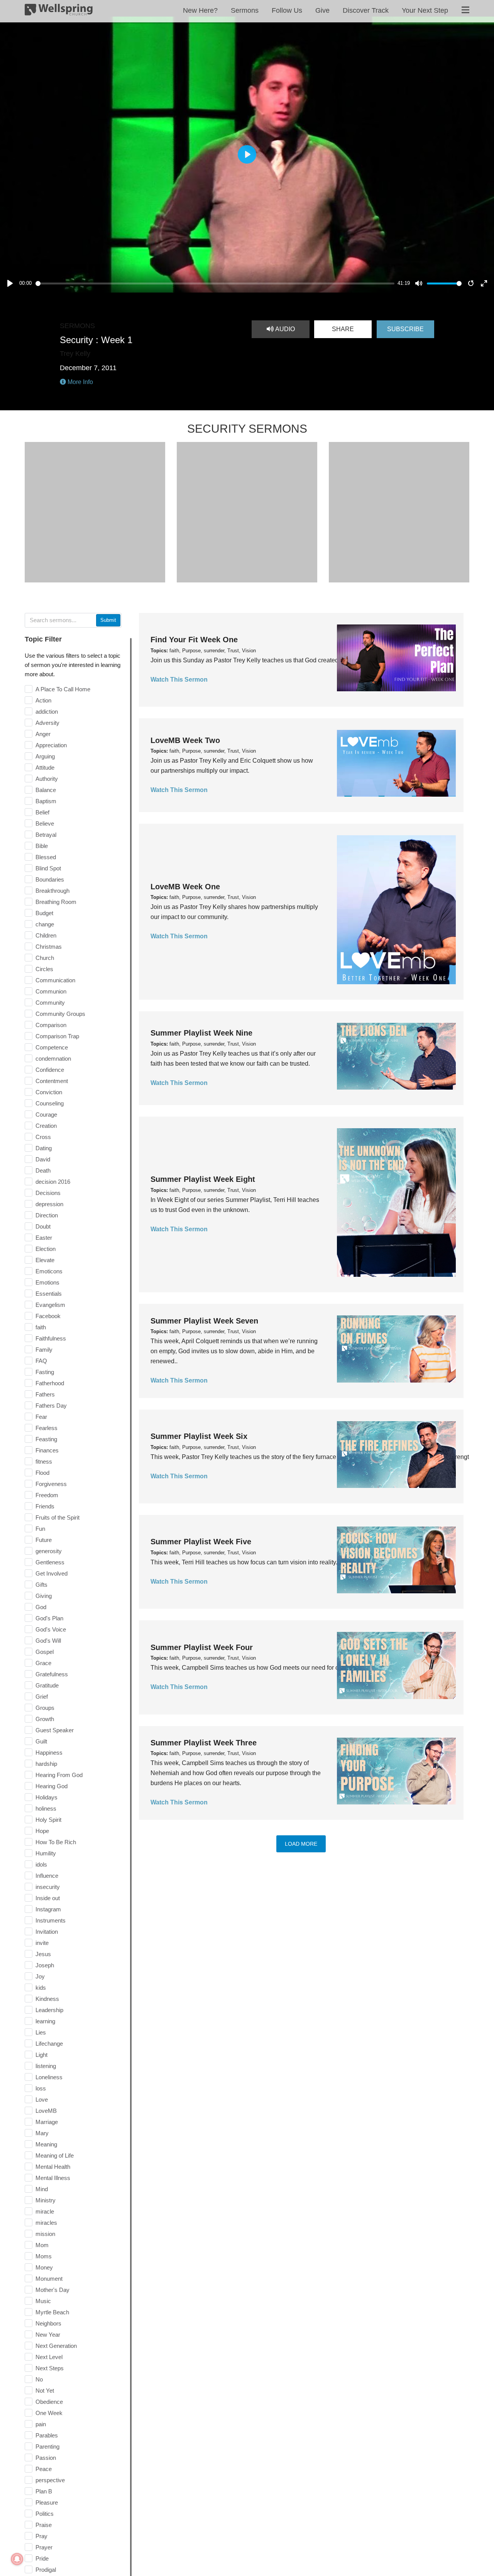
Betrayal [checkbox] (46, 835)
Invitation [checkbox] (47, 1932)
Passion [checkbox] (46, 2458)
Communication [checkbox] (55, 980)
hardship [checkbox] (46, 1764)
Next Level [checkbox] (49, 2357)
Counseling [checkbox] (50, 1103)
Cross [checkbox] (43, 1137)
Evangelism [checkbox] (50, 1305)
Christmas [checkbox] (49, 947)
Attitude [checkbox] (45, 768)
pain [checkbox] (41, 2424)
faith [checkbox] (41, 1327)
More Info (80, 382)
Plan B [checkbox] (44, 2491)
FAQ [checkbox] (41, 1361)
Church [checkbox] (45, 958)
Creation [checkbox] (46, 1126)
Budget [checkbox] (44, 913)
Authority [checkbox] (47, 779)
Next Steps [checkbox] (50, 2368)
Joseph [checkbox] (45, 1965)
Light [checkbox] (41, 2055)
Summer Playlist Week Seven (204, 1321)
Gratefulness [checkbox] (52, 1674)
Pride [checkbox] (42, 2558)
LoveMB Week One (185, 887)
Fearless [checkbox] (47, 1428)
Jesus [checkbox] (43, 1954)
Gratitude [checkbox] (47, 1685)
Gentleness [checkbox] (50, 1562)
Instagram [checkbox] (48, 1909)
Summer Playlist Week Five (201, 1542)
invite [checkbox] (42, 1943)
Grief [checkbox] (42, 1697)
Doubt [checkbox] (43, 1226)
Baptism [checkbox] (46, 801)
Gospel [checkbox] (45, 1652)
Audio (284, 329)
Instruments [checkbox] (51, 1920)
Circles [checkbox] (44, 969)
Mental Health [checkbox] (53, 2167)
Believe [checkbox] (45, 823)
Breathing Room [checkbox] (56, 902)
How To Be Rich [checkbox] (56, 1842)
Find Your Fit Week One (194, 640)
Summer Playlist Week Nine (201, 1033)
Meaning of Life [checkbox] (55, 2155)
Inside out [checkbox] (48, 1898)
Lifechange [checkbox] (49, 2044)
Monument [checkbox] (49, 2279)
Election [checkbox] (46, 1249)
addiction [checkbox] (47, 712)
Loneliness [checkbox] (49, 2077)
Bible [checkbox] (42, 846)
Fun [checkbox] (40, 1529)
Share (343, 329)
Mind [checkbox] (42, 2189)
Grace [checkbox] (43, 1663)
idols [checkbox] (41, 1864)
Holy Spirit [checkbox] (48, 1820)
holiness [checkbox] (46, 1808)
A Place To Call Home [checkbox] (63, 689)
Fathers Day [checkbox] (51, 1406)
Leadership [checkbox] (49, 2010)
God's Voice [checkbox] (51, 1629)
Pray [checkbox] (41, 2536)
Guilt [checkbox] (41, 1741)
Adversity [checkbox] (47, 723)
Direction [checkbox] (47, 1215)
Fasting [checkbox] (45, 1372)
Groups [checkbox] (45, 1708)
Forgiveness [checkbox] (51, 1484)
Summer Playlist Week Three (204, 1743)
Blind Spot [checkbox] (48, 868)
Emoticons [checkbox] (49, 1271)
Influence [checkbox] (47, 1876)
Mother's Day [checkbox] (52, 2290)
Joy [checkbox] (40, 1976)
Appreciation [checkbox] (51, 745)
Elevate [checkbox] (45, 1260)
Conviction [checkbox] (49, 1092)
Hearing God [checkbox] (52, 1786)
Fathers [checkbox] (45, 1394)
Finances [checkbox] (47, 1450)
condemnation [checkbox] (53, 1059)
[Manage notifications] (17, 2559)
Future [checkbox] (44, 1540)
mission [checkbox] (45, 2234)
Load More (301, 1844)
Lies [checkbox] (41, 2032)
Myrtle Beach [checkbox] (52, 2312)
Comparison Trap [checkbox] (57, 1036)
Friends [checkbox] (45, 1506)
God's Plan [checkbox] (49, 1618)
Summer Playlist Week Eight (203, 1179)
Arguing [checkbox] (45, 756)
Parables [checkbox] (47, 2435)
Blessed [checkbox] (46, 857)
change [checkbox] (45, 924)
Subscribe (405, 329)
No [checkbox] (39, 2379)
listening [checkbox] (46, 2066)
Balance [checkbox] (46, 790)
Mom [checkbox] (42, 2245)
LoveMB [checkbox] (46, 2111)
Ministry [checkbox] (46, 2200)
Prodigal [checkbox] (46, 2570)
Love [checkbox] (42, 2100)
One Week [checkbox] (49, 2413)
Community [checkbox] (50, 1003)
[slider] (215, 283)
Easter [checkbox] (44, 1238)
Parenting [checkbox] (47, 2447)
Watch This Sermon (179, 680)
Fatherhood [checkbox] (50, 1383)
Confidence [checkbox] (50, 1070)
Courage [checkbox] (46, 1115)
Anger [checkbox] (43, 734)
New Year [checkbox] (48, 2335)
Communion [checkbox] (51, 991)
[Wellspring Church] (59, 11)
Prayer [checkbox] (44, 2547)
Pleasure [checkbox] (47, 2502)
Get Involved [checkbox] (52, 1573)
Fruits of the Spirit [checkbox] (58, 1517)
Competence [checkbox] (52, 1047)
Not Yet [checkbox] (45, 2391)
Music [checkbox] (43, 2301)
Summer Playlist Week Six (199, 1436)
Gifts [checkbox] (41, 1585)
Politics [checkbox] (45, 2514)
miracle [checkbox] (45, 2211)
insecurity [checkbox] (48, 1887)
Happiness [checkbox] (49, 1753)
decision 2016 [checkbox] (53, 1182)
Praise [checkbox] (44, 2525)
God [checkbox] (41, 1607)
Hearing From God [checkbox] (59, 1775)
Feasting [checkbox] (46, 1439)
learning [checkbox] (45, 2021)
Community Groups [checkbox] (60, 1014)
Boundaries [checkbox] (50, 879)
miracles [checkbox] (46, 2223)
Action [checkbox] (43, 700)
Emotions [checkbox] (47, 1282)
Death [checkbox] (43, 1170)
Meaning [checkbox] (46, 2144)
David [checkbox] (43, 1159)
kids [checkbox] (41, 1988)
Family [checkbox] (44, 1350)
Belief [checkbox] (42, 812)
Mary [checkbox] (42, 2133)
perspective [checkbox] (50, 2480)
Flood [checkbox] (42, 1473)
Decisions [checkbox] (48, 1193)
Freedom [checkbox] (47, 1495)
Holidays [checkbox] (47, 1797)
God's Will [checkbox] (48, 1641)
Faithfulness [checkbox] (51, 1338)
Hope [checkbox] (42, 1831)
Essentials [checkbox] (49, 1294)
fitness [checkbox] (44, 1461)
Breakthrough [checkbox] (52, 891)
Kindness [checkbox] (47, 1999)
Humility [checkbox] (46, 1853)
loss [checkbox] (41, 2088)
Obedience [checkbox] (49, 2402)
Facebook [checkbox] (48, 1316)
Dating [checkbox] (44, 1148)
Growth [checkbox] (45, 1719)
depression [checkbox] (49, 1204)
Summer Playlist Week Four (202, 1647)
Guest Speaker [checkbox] (55, 1730)
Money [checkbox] (44, 2267)
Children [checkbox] (46, 935)
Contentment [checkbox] (52, 1081)
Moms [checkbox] (44, 2256)
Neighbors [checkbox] (48, 2323)
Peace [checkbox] (44, 2469)
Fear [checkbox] (41, 1417)
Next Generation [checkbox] (56, 2346)
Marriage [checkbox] (47, 2122)
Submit (108, 620)
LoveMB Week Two (185, 740)
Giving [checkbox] (44, 1596)
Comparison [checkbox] (51, 1025)
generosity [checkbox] (49, 1551)
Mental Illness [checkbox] (53, 2178)
